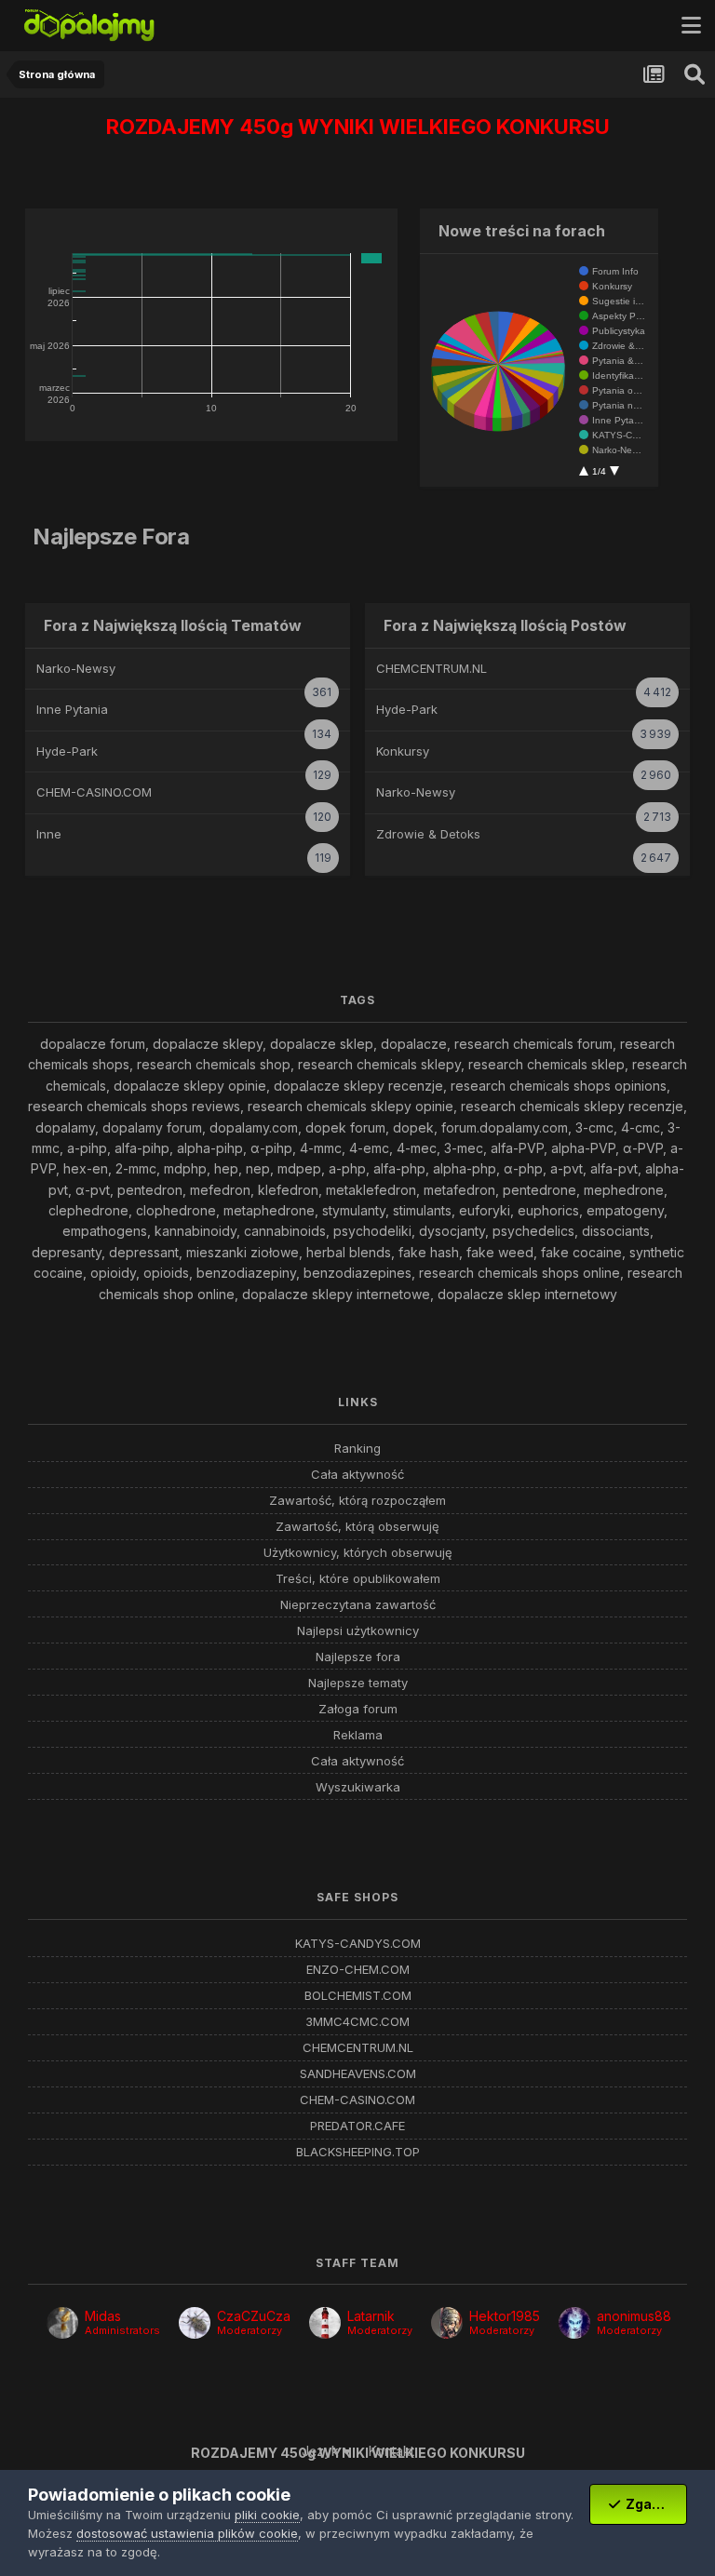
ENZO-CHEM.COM (358, 1970)
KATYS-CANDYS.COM (358, 1944)
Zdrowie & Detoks (428, 834)
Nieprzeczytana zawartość (358, 1605)
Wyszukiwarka (358, 1787)
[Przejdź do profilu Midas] (62, 2323)
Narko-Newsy (76, 668)
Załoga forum (358, 1709)
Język (322, 2451)
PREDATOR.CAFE (357, 2126)
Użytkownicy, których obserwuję (358, 1553)
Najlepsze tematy (358, 1683)
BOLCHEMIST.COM (358, 1996)
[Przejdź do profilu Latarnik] (325, 2323)
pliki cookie (267, 2515)
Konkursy (403, 751)
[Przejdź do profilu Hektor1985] (447, 2323)
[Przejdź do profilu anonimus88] (574, 2323)
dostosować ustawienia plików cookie (187, 2533)
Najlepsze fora (358, 1657)
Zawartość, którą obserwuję (357, 1527)
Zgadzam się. (654, 2504)
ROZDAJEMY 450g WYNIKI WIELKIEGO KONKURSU (358, 127)
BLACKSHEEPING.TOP (358, 2152)
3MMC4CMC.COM (357, 2022)
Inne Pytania (72, 709)
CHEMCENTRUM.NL (432, 668)
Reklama (358, 1735)
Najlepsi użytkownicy (358, 1631)
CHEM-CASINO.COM (94, 792)
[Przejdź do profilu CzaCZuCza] (195, 2323)
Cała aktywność (357, 1475)
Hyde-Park (67, 751)
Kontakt (391, 2451)
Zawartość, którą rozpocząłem (357, 1501)
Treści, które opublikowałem (358, 1579)
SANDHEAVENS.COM (358, 2074)
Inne (49, 834)
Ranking (357, 1449)
